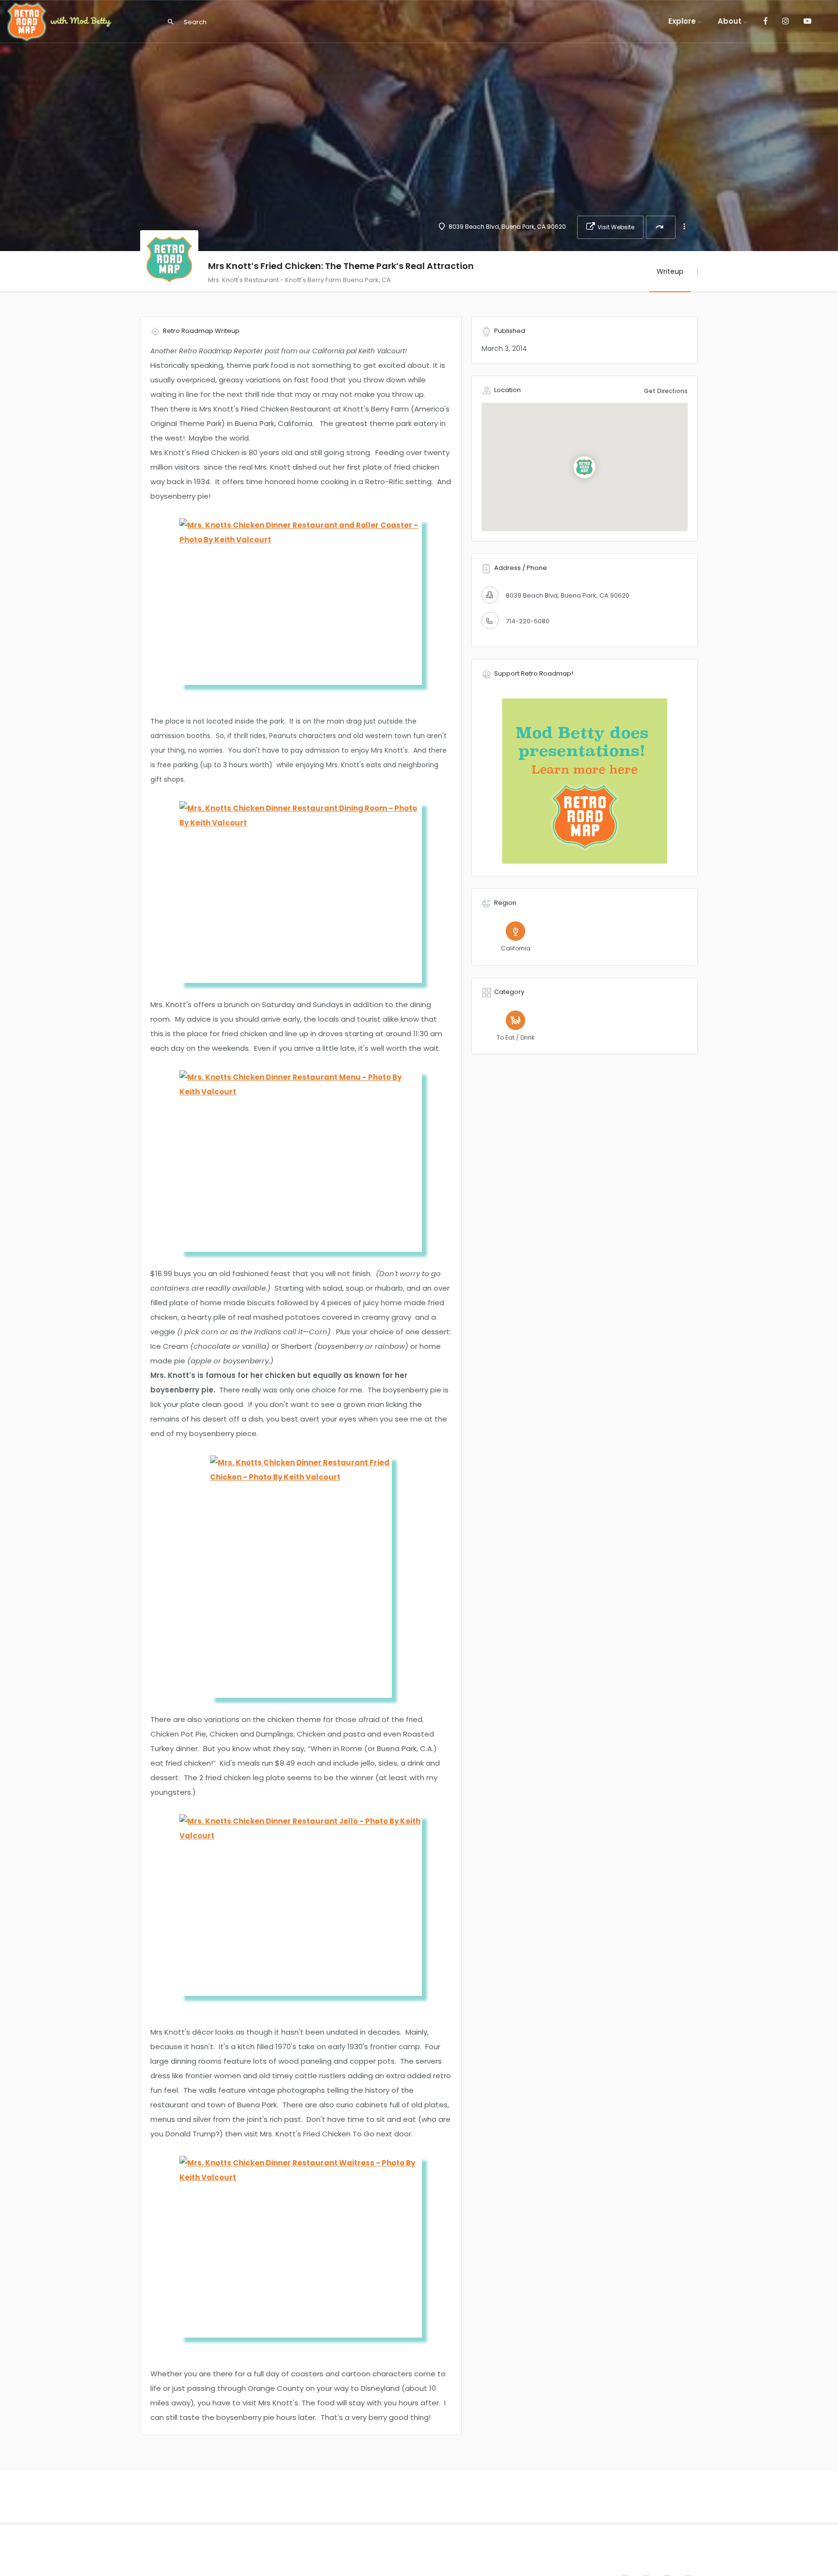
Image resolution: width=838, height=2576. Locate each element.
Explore (682, 21)
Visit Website (616, 227)
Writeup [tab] (670, 271)
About (730, 21)
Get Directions (666, 391)
